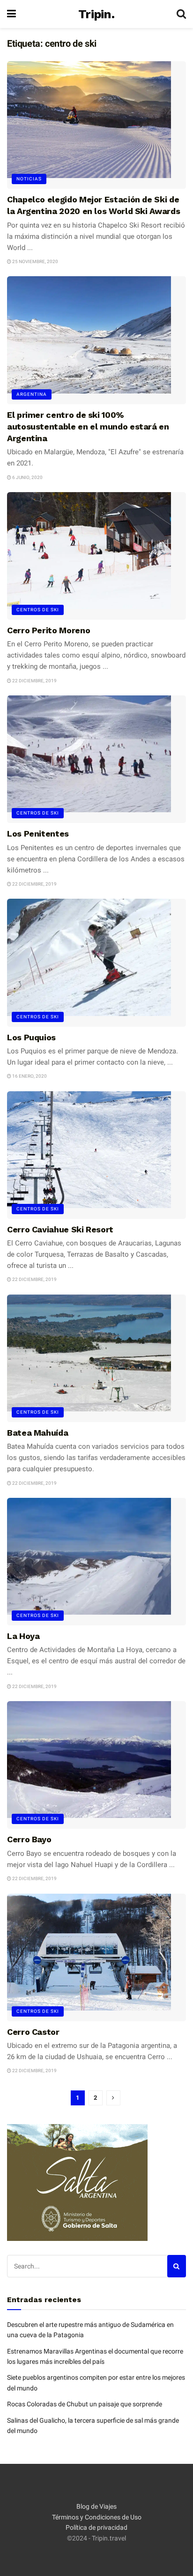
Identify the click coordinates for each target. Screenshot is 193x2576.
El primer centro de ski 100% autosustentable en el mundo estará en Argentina (88, 426)
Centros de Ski (38, 610)
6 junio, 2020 (27, 477)
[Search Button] (181, 14)
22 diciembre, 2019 (34, 681)
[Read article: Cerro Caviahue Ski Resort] (96, 1155)
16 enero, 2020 (29, 1076)
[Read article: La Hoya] (96, 1562)
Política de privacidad (96, 2527)
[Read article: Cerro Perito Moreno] (96, 556)
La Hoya (23, 1636)
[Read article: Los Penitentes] (96, 759)
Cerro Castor (33, 2032)
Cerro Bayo (29, 1839)
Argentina (32, 394)
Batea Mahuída (37, 1433)
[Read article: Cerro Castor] (96, 1957)
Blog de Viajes (96, 2506)
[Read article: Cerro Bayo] (96, 1765)
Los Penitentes (38, 834)
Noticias (29, 179)
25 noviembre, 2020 (35, 261)
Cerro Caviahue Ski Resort (60, 1229)
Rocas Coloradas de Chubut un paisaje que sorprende (85, 2404)
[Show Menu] (11, 14)
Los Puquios (31, 1037)
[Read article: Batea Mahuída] (96, 1358)
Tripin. (96, 14)
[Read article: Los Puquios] (96, 962)
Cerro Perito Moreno (48, 630)
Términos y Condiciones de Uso (97, 2517)
